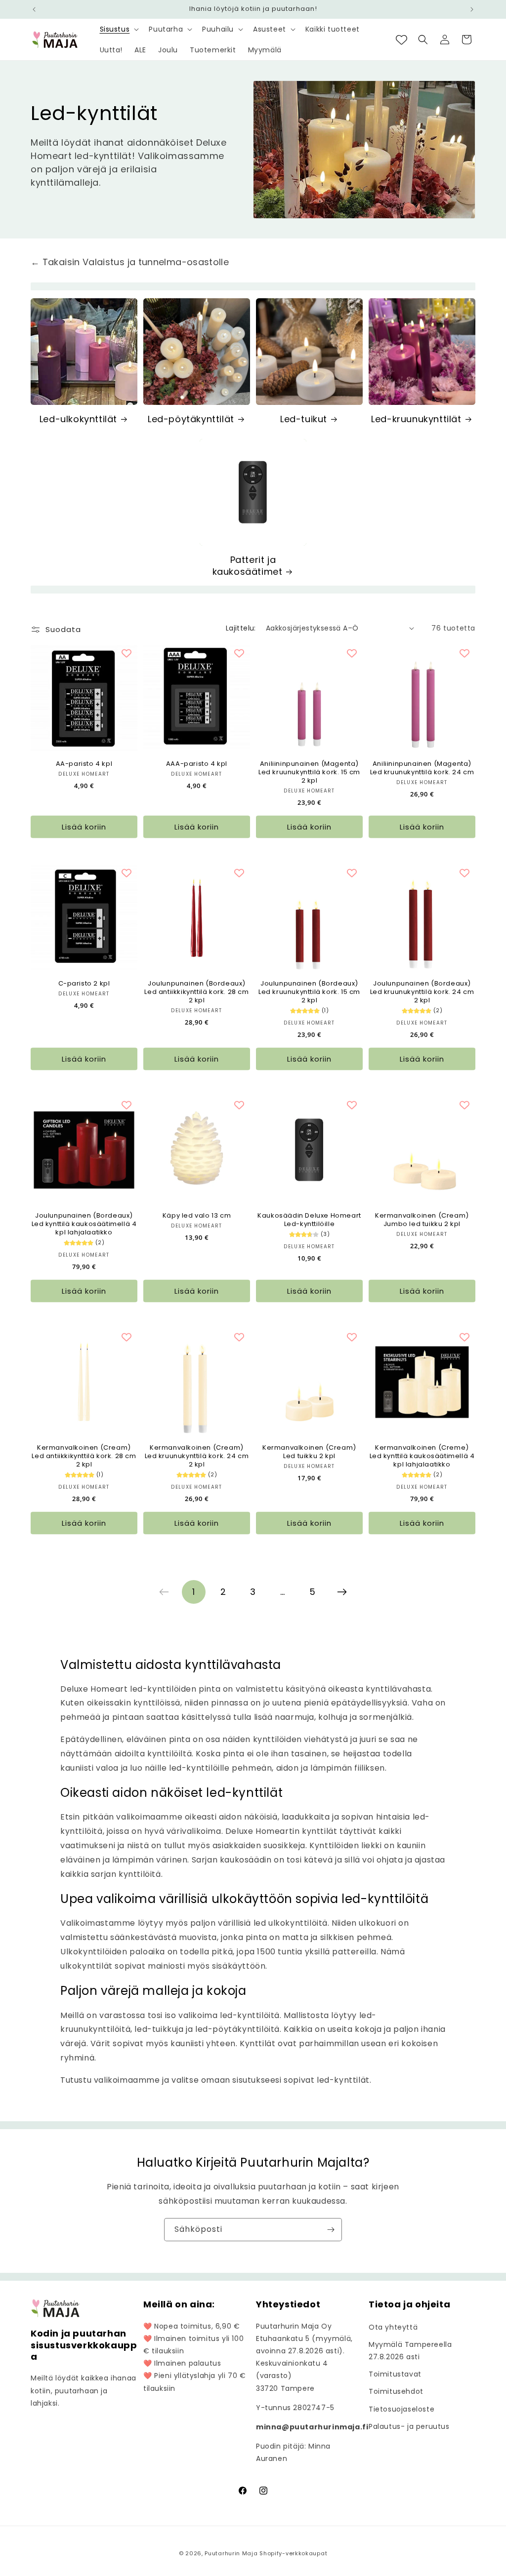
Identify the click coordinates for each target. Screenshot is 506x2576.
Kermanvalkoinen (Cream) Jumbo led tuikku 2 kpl (422, 1220)
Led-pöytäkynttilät (191, 419)
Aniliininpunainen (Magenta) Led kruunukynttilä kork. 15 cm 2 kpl (309, 773)
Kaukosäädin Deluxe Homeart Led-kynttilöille (309, 1220)
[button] (119, 29)
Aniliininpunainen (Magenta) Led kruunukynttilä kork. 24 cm (422, 768)
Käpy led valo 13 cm (197, 1216)
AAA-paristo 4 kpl (197, 764)
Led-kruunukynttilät (416, 419)
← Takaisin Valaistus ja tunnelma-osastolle (130, 262)
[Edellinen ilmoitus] (34, 9)
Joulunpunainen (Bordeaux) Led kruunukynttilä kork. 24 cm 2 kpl (422, 992)
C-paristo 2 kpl (84, 984)
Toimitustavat (395, 2374)
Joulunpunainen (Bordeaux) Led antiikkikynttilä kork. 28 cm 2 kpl (196, 992)
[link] (164, 1592)
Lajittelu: (241, 628)
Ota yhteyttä (393, 2327)
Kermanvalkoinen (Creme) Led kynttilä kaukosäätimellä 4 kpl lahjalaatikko (422, 1456)
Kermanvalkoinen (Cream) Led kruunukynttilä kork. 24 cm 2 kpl (197, 1456)
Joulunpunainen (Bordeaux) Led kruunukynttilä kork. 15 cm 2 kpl (309, 992)
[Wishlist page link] (401, 40)
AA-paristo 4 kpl (84, 764)
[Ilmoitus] (472, 9)
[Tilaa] (331, 2230)
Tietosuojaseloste (401, 2409)
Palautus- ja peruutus (409, 2426)
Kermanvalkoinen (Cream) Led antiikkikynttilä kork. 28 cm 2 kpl (84, 1456)
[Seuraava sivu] (342, 1592)
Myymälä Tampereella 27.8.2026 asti (410, 2351)
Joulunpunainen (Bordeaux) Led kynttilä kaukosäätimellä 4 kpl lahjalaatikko (84, 1224)
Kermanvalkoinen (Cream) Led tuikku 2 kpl (309, 1452)
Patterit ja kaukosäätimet (248, 566)
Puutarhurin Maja (231, 2553)
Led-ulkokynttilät (78, 419)
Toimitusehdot (396, 2391)
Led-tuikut (304, 419)
